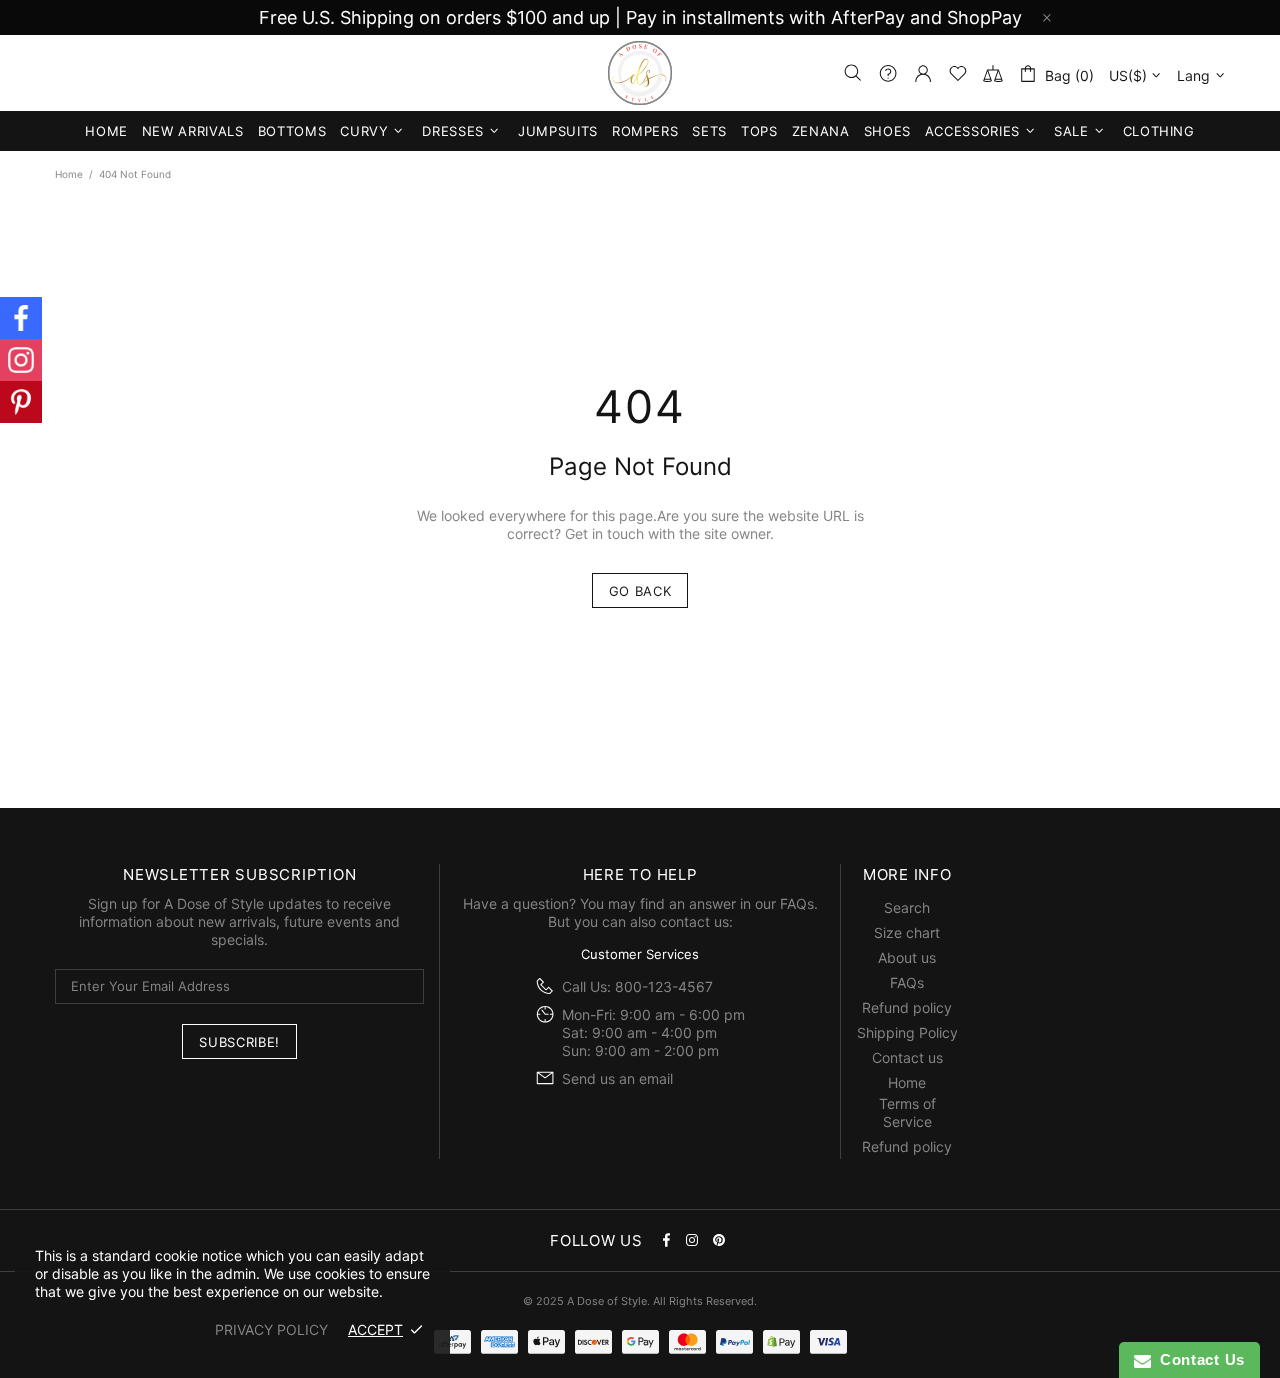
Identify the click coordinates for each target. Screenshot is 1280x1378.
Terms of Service (907, 1112)
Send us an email (617, 1078)
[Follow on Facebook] (21, 318)
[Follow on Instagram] (21, 360)
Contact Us (1198, 1359)
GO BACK (640, 591)
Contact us (907, 1057)
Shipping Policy (907, 1032)
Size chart (907, 932)
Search (907, 907)
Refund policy (907, 1007)
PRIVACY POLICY (271, 1329)
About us (907, 957)
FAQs (797, 903)
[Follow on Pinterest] (21, 402)
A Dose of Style (640, 73)
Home (69, 174)
